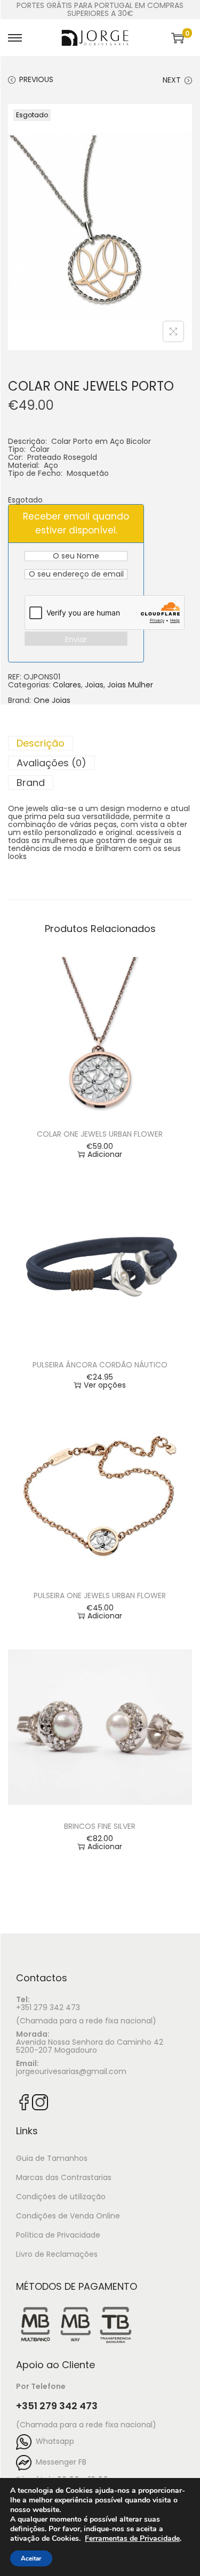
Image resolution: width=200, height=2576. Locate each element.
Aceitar (31, 2558)
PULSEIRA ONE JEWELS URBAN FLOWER (100, 1595)
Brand (31, 783)
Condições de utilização (61, 2197)
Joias (94, 685)
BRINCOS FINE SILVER (100, 1826)
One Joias (52, 700)
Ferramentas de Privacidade (132, 2539)
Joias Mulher (130, 685)
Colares (67, 685)
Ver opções (105, 1385)
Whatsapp (53, 2441)
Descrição (41, 743)
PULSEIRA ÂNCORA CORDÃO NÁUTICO (100, 1365)
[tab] (100, 743)
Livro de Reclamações (57, 2254)
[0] (178, 38)
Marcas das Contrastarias (64, 2177)
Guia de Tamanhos (52, 2158)
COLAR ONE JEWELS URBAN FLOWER (100, 1134)
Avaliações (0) (51, 763)
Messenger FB (59, 2462)
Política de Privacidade (58, 2235)
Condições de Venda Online (68, 2216)
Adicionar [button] (105, 1155)
